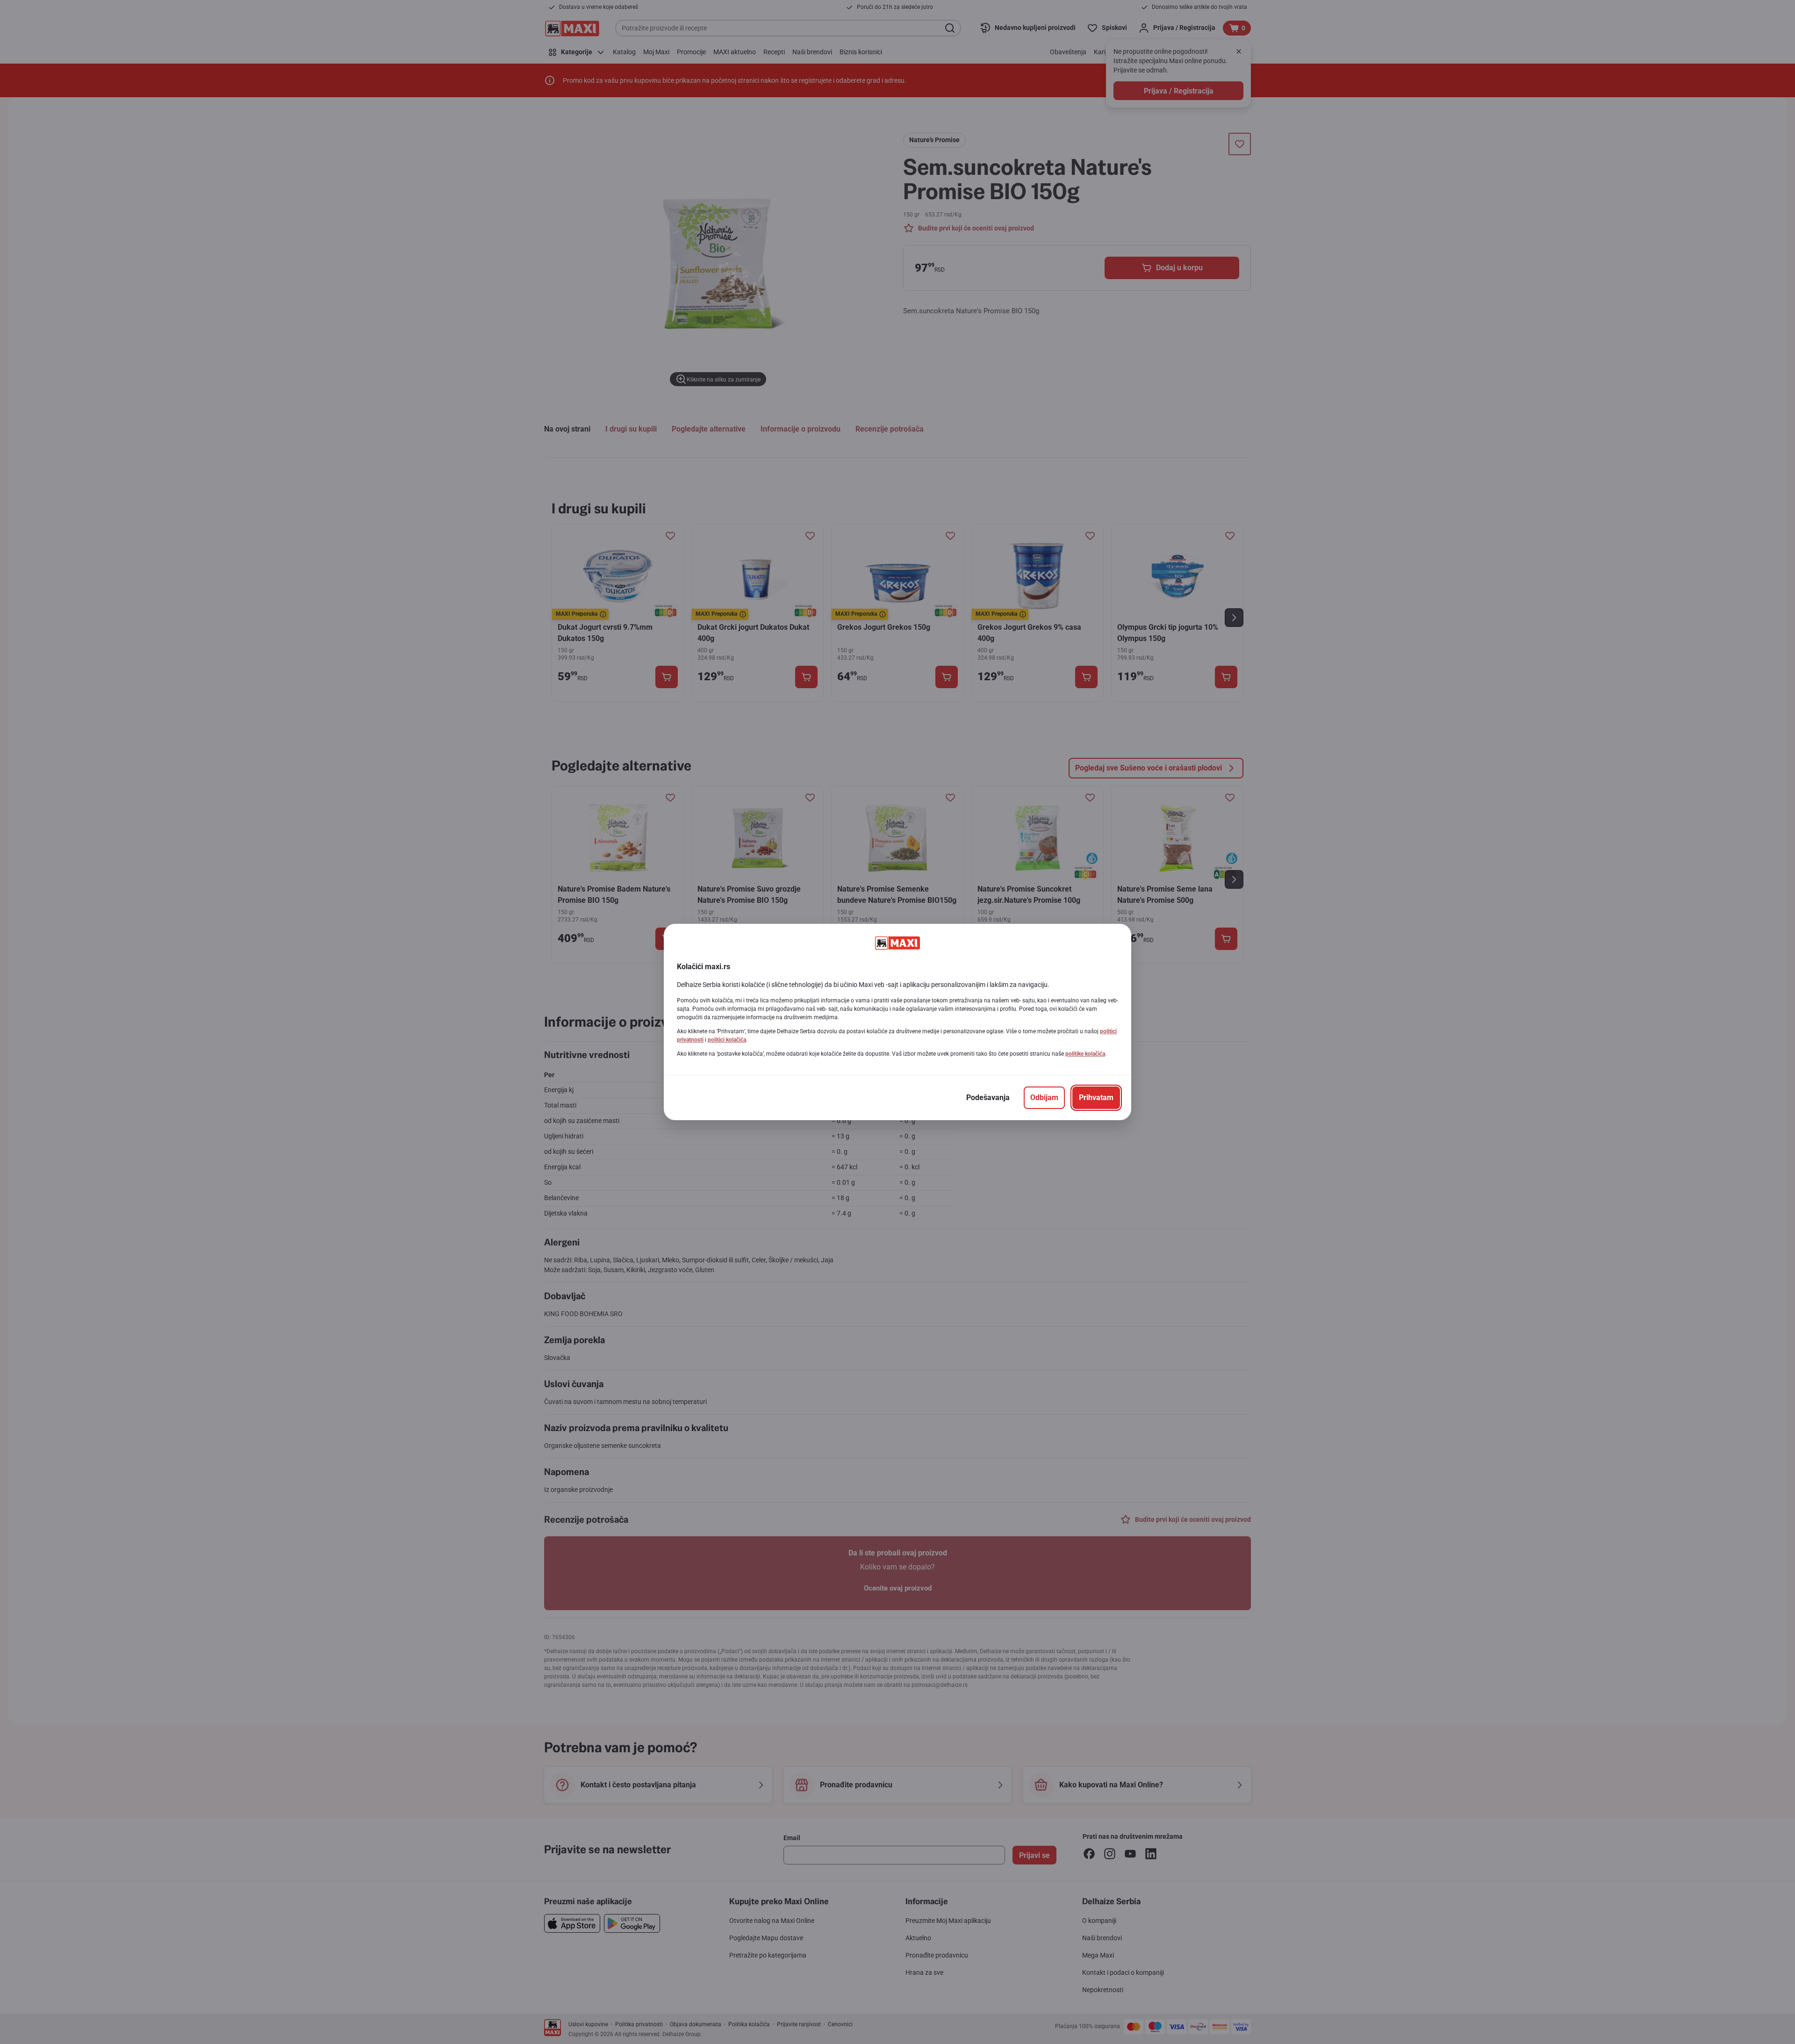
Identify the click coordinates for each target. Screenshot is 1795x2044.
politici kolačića (727, 1040)
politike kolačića (1085, 1054)
